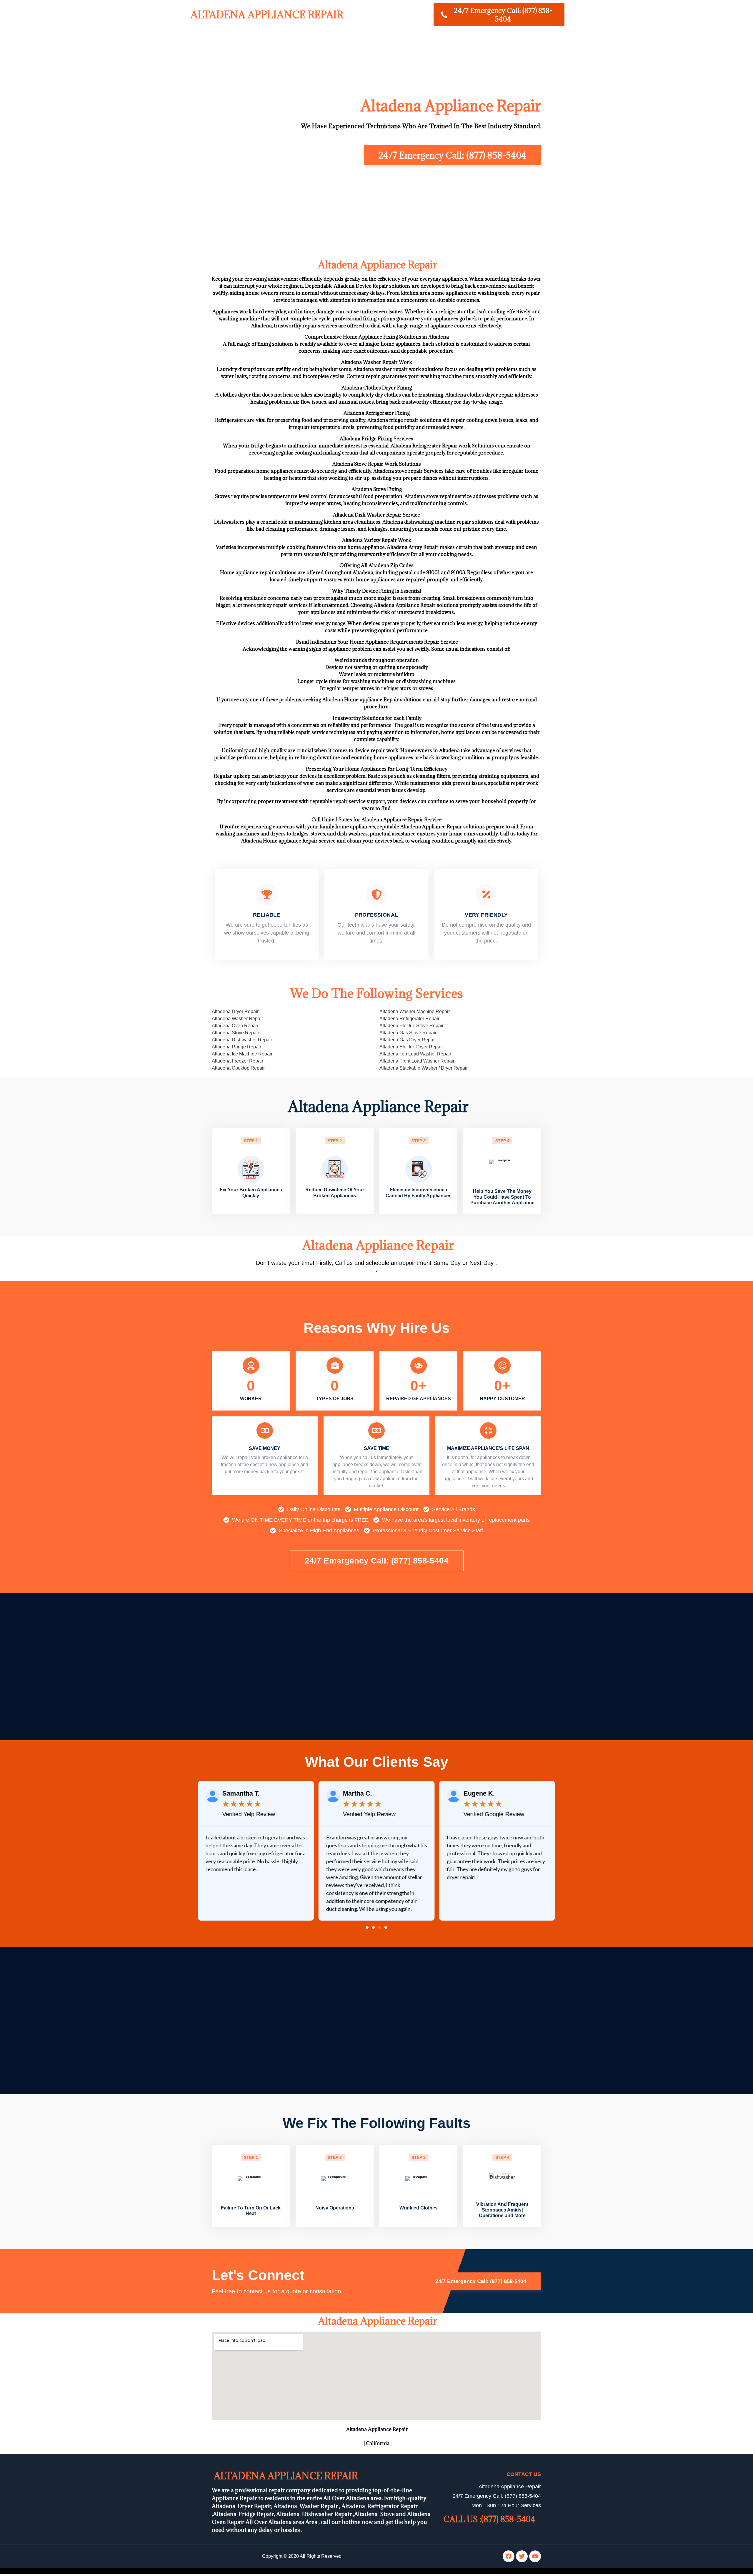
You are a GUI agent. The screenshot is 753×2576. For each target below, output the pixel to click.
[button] (367, 1928)
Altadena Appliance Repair (266, 15)
